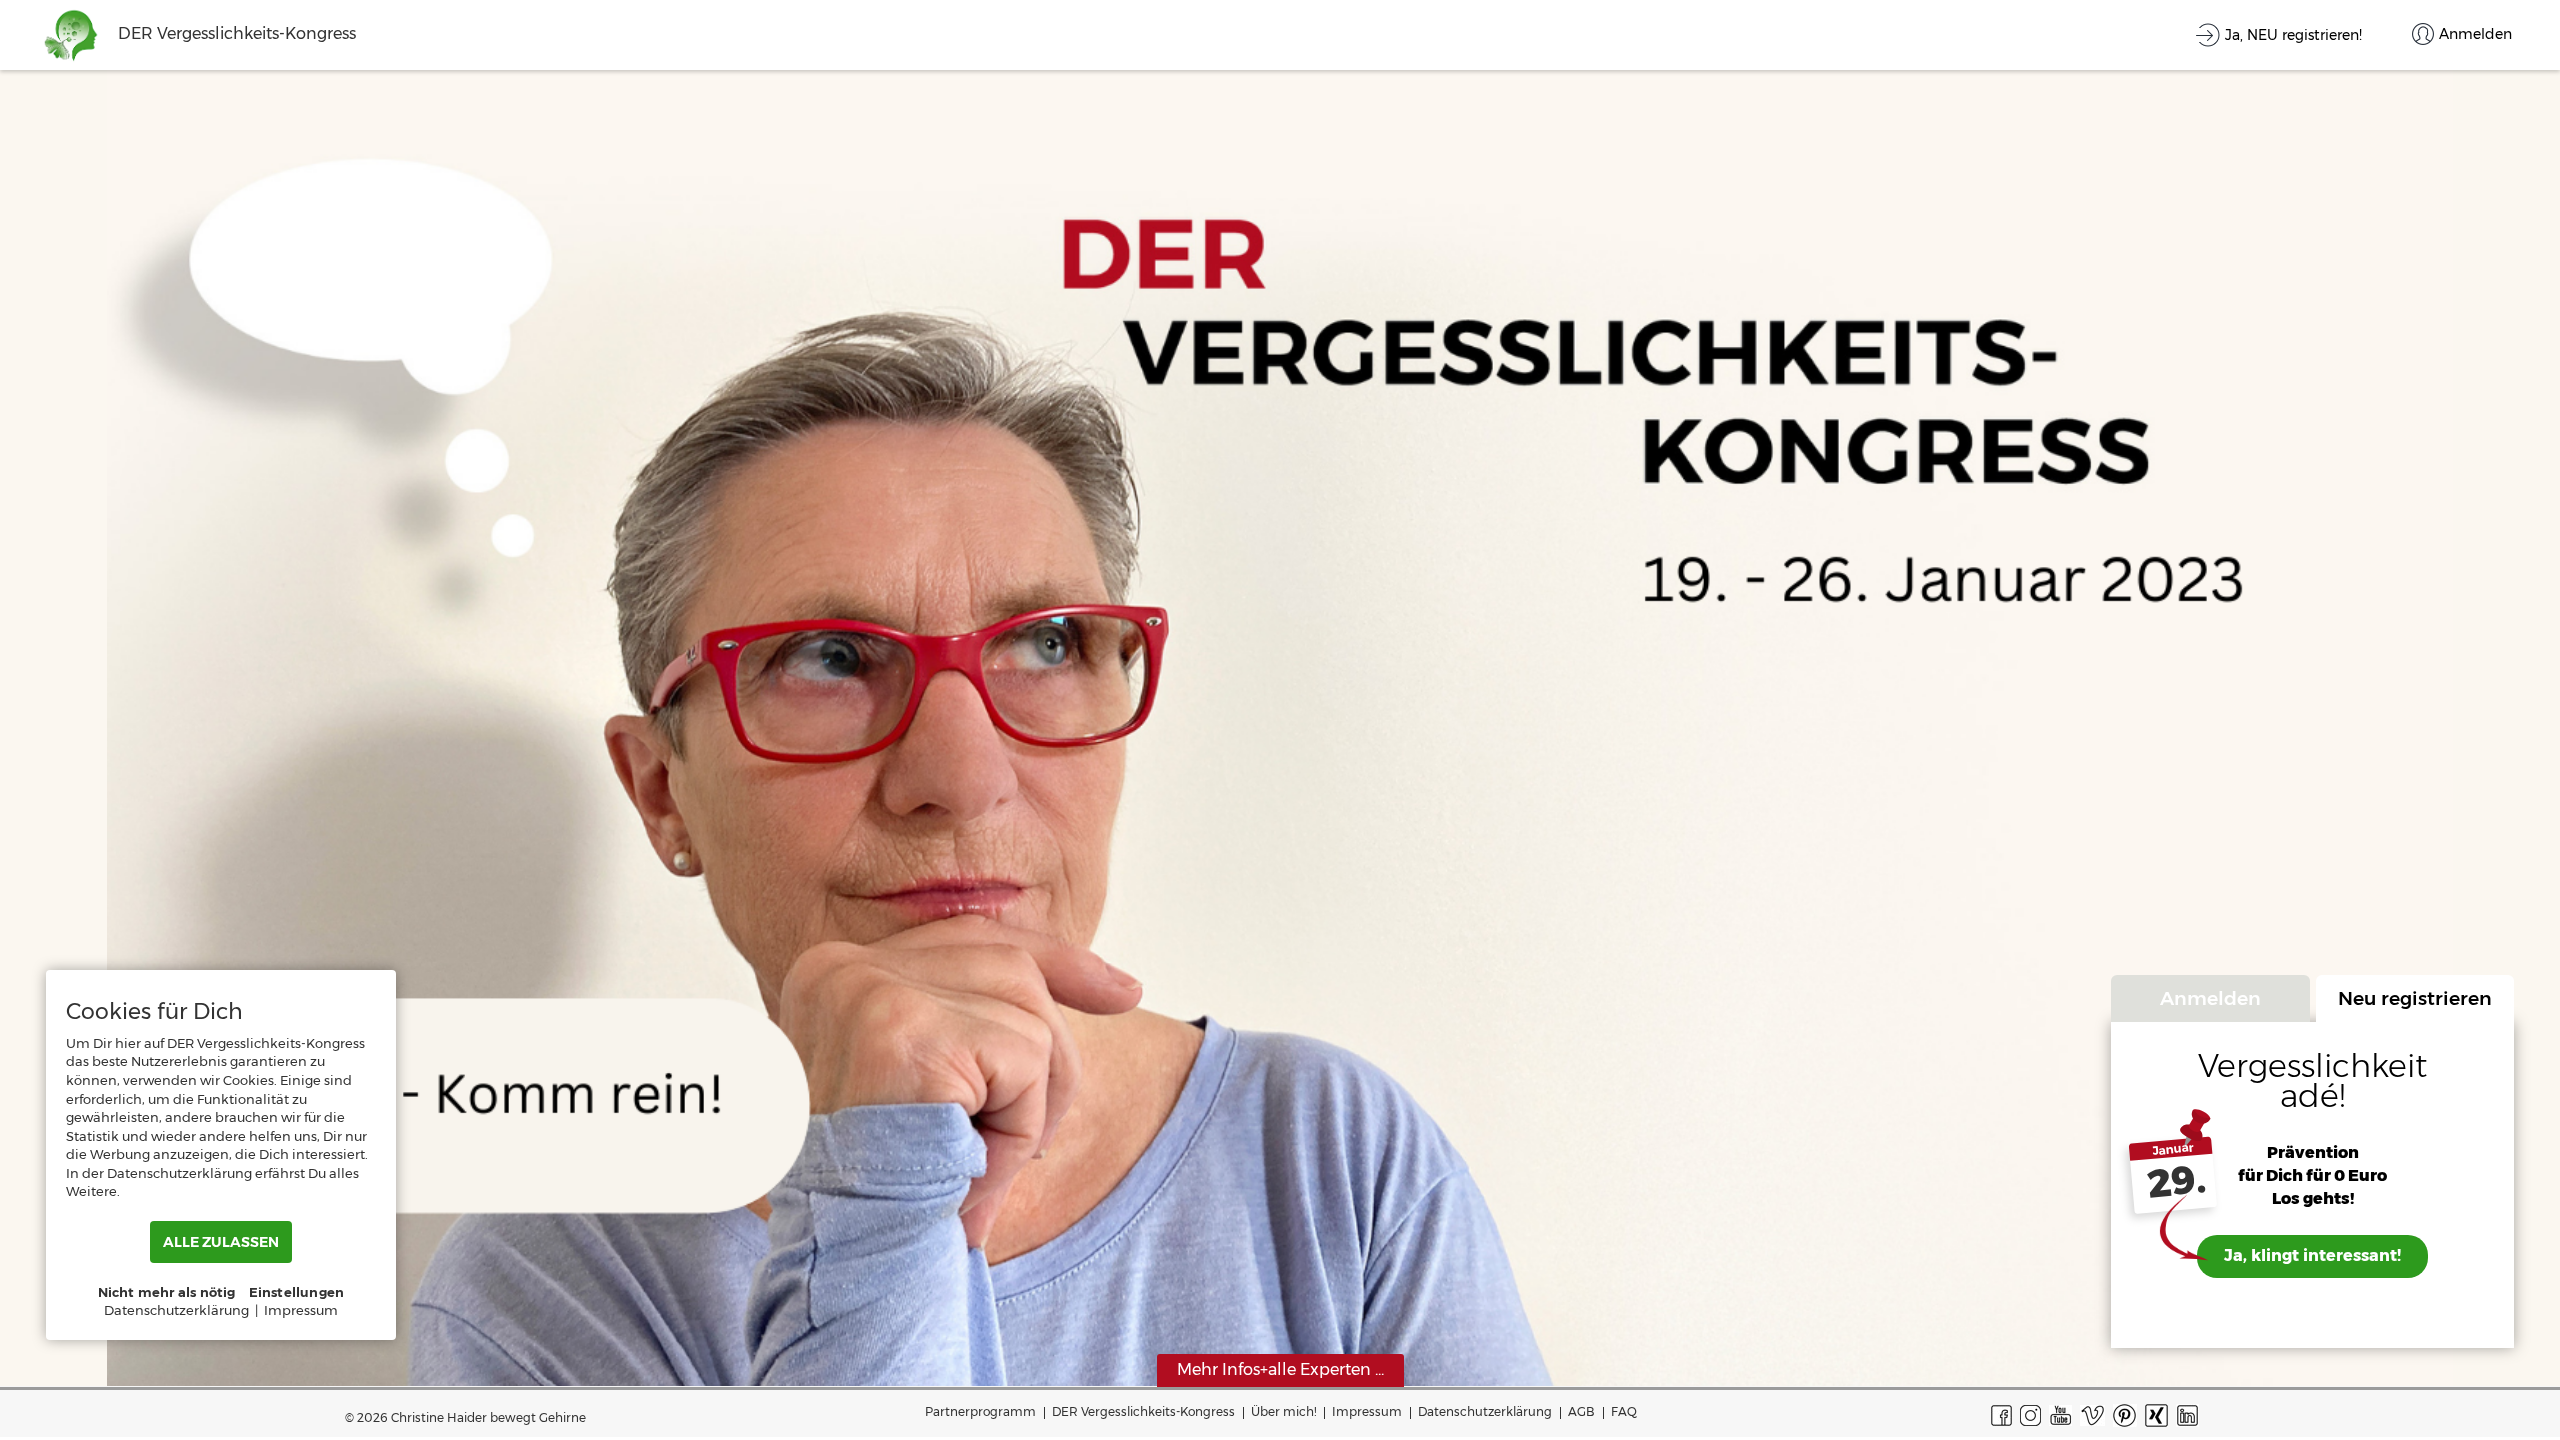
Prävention (2313, 1152)
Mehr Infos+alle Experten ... (1280, 1369)
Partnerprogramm (980, 1411)
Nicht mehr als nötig (167, 1292)
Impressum (1367, 1411)
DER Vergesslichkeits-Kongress (1143, 1411)
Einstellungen (297, 1292)
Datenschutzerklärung (1485, 1411)
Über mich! (1283, 1411)
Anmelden (2210, 998)
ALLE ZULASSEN (221, 1242)
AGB (1581, 1411)
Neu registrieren (2415, 998)
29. (2176, 1182)
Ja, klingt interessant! (2312, 1255)
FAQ (1624, 1411)
